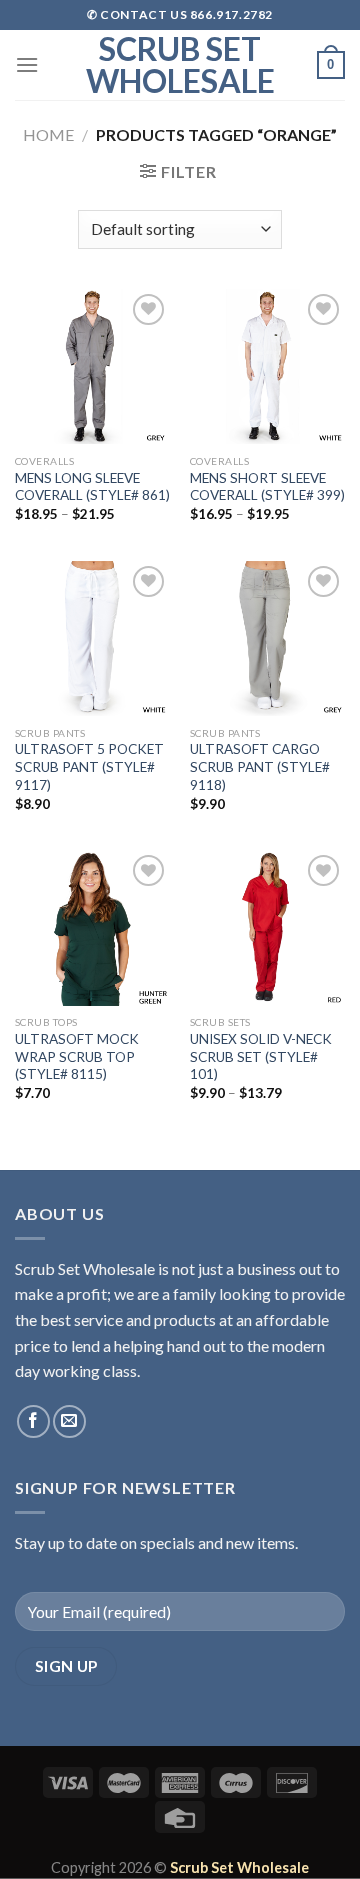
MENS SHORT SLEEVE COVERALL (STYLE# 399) (267, 487)
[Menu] (27, 64)
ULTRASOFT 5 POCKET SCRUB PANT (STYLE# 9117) (89, 766)
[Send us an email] (69, 1421)
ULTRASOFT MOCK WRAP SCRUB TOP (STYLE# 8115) (77, 1056)
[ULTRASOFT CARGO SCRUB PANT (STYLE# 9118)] (267, 638)
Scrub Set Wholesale (180, 65)
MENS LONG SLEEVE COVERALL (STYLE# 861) (92, 487)
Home (48, 134)
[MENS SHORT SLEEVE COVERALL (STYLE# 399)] (267, 366)
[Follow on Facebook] (33, 1421)
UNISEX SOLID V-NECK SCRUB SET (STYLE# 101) (261, 1056)
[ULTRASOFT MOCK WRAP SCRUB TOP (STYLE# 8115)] (92, 927)
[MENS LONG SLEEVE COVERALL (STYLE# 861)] (92, 366)
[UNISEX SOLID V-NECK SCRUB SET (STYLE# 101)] (267, 927)
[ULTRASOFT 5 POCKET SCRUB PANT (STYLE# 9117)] (92, 638)
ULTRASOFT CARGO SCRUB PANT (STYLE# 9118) (260, 766)
